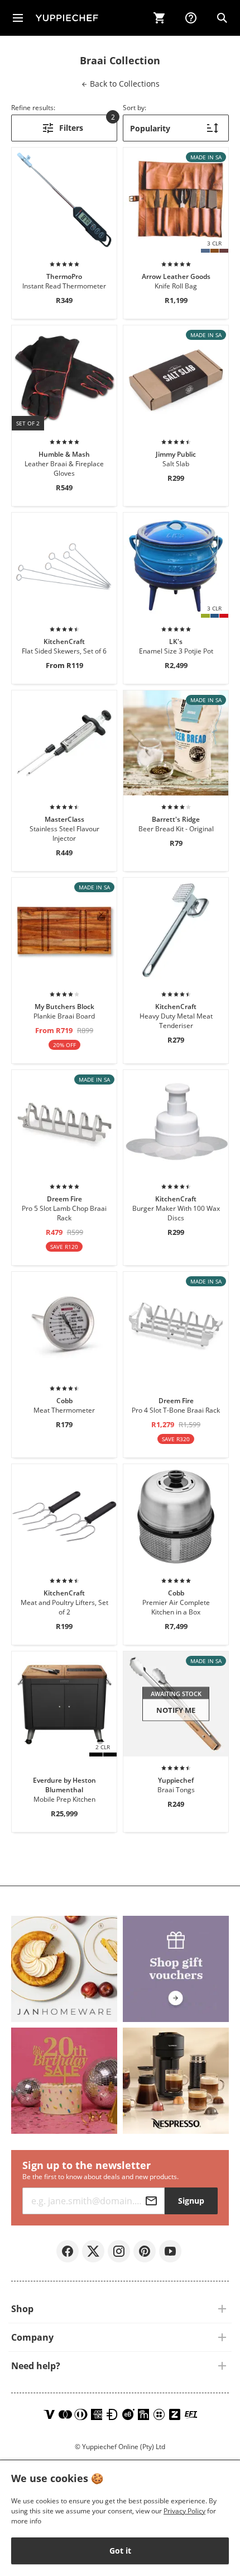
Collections (124, 84)
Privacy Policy (184, 2511)
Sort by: (135, 108)
